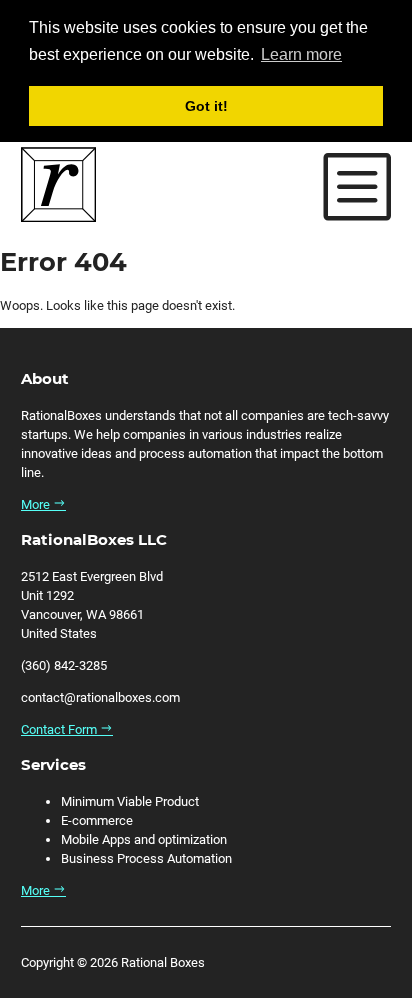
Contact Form (60, 729)
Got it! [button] (206, 106)
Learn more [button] (301, 54)
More (37, 504)
